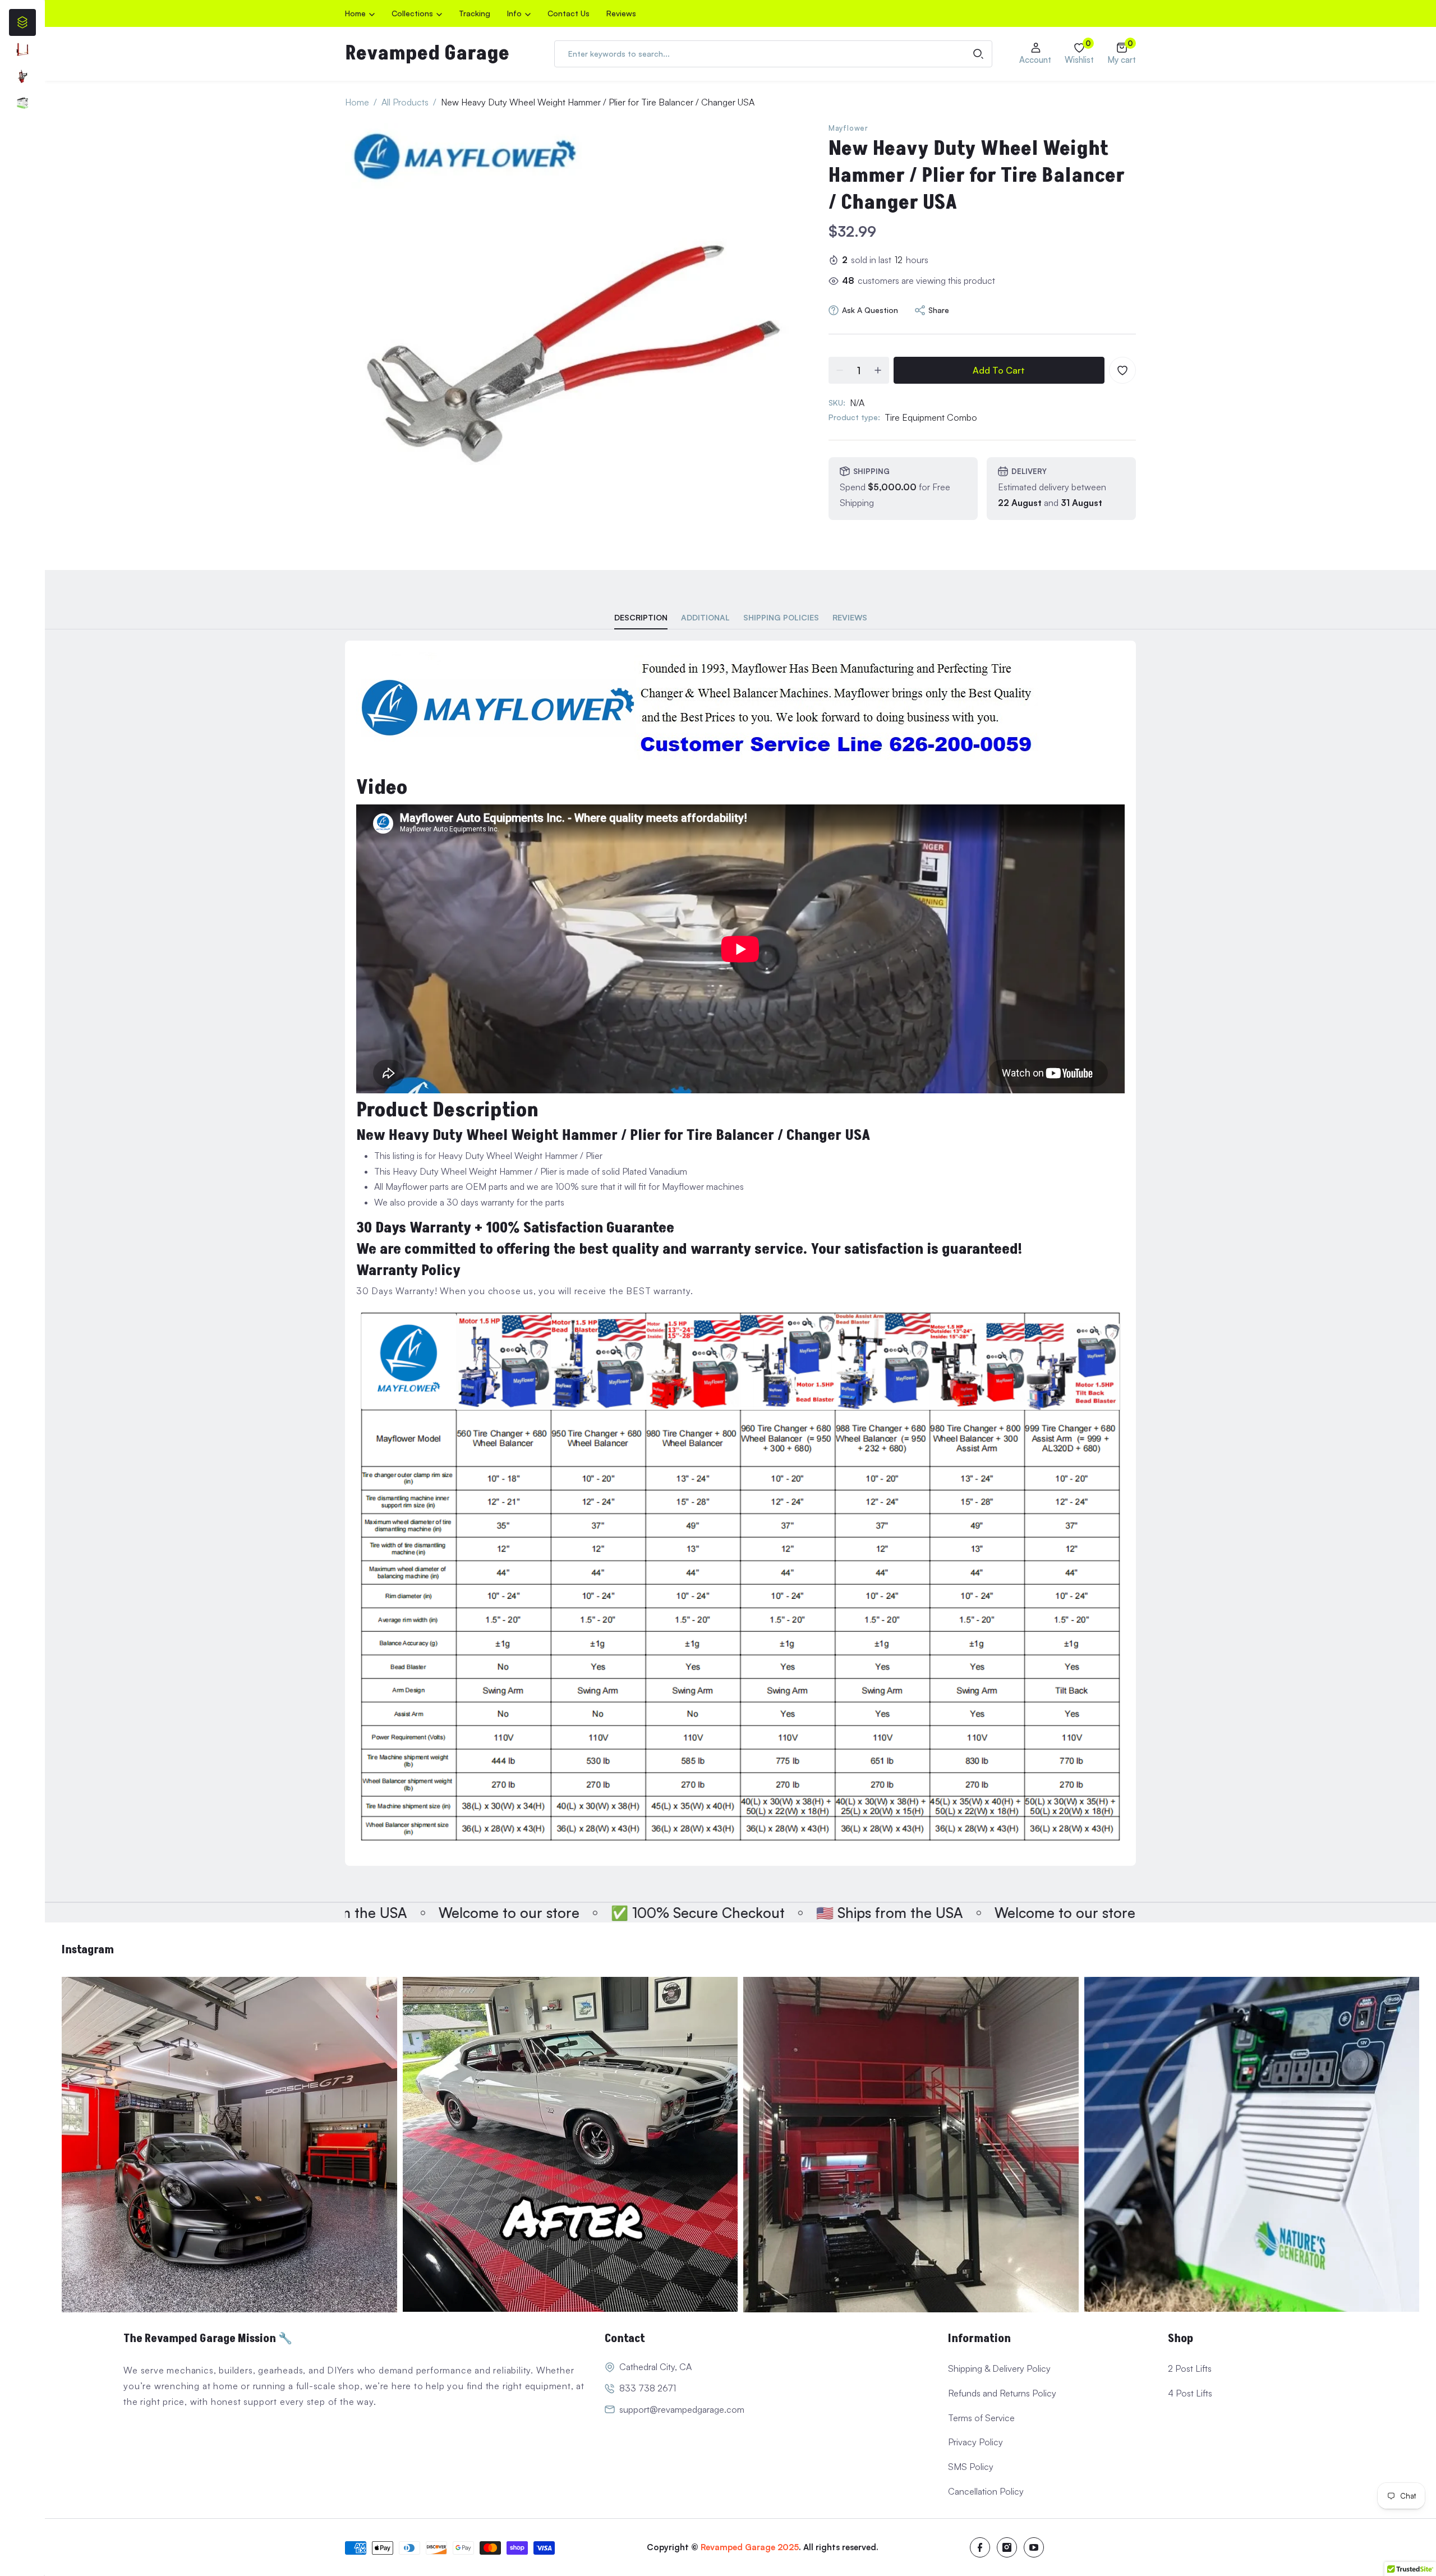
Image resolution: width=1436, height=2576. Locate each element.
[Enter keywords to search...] (978, 54)
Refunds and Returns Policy (1002, 2393)
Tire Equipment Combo (931, 417)
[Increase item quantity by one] (878, 370)
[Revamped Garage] (229, 2145)
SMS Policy (971, 2467)
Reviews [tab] (850, 617)
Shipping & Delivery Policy (999, 2368)
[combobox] (773, 54)
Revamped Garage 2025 (750, 2547)
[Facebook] (980, 2547)
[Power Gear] (22, 103)
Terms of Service (981, 2418)
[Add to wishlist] (1122, 370)
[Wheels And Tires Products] (22, 76)
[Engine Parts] (22, 49)
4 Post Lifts (1190, 2393)
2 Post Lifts (1190, 2368)
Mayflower (848, 128)
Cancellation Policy (986, 2491)
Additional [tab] (705, 617)
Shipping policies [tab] (781, 617)
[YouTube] (1034, 2547)
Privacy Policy (975, 2442)
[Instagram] (1007, 2547)
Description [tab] (641, 617)
